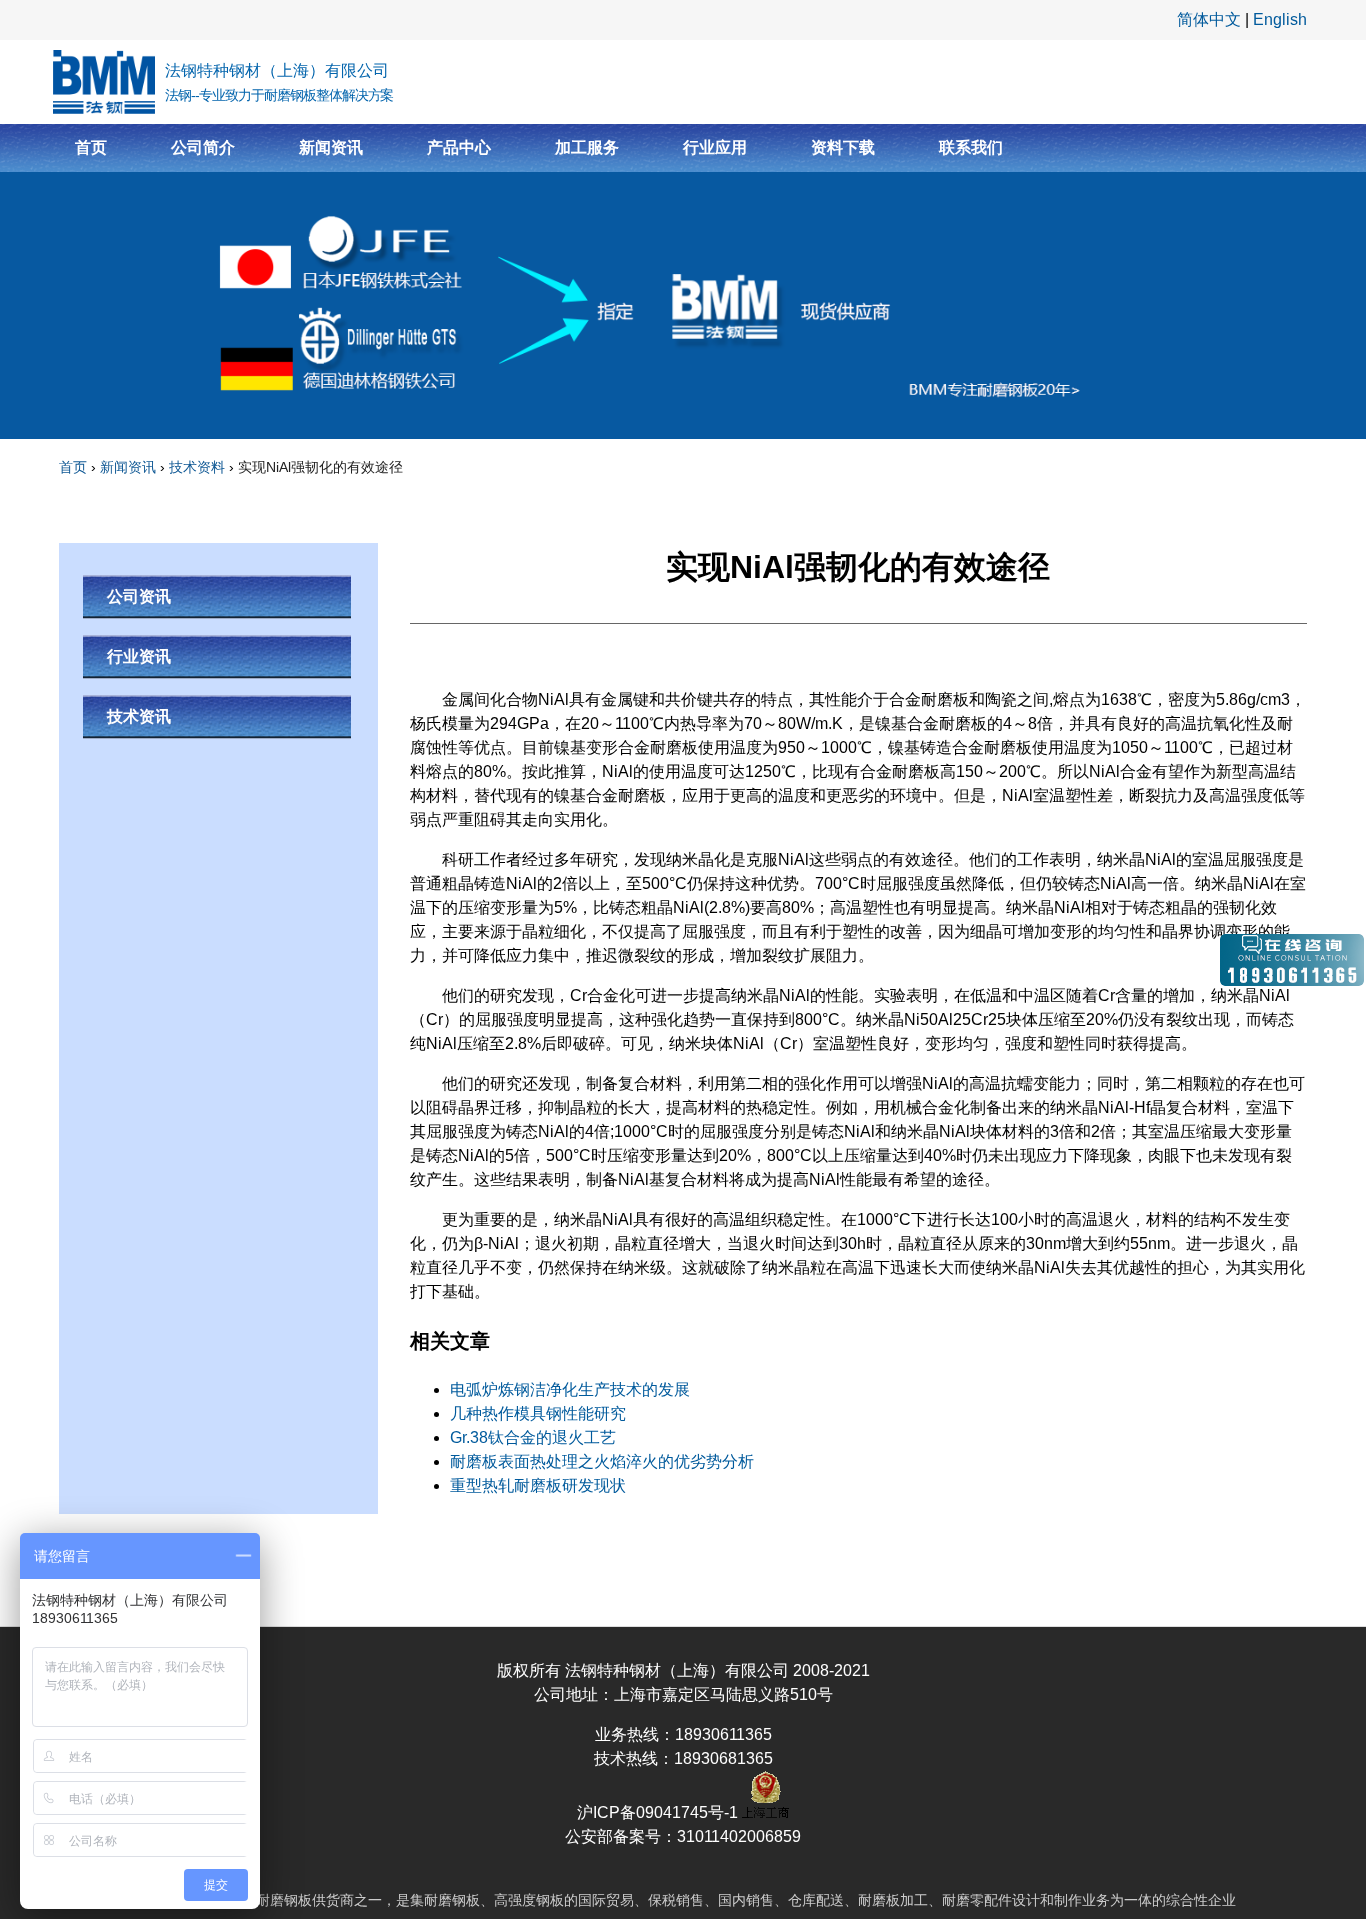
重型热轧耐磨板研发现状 (538, 1485)
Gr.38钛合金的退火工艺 (533, 1437)
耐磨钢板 (284, 1900)
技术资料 (197, 467)
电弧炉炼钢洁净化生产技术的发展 (570, 1389)
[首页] (104, 82)
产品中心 (459, 147)
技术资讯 (139, 716)
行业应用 (715, 147)
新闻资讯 (331, 147)
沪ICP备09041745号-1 (659, 1812)
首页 (91, 147)
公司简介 (203, 147)
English (1280, 19)
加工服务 (587, 147)
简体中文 (1209, 19)
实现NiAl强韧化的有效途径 (320, 467)
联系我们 (971, 147)
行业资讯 (139, 656)
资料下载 (843, 147)
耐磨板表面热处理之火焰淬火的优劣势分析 (602, 1461)
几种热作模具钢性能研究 (538, 1413)
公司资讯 (139, 596)
